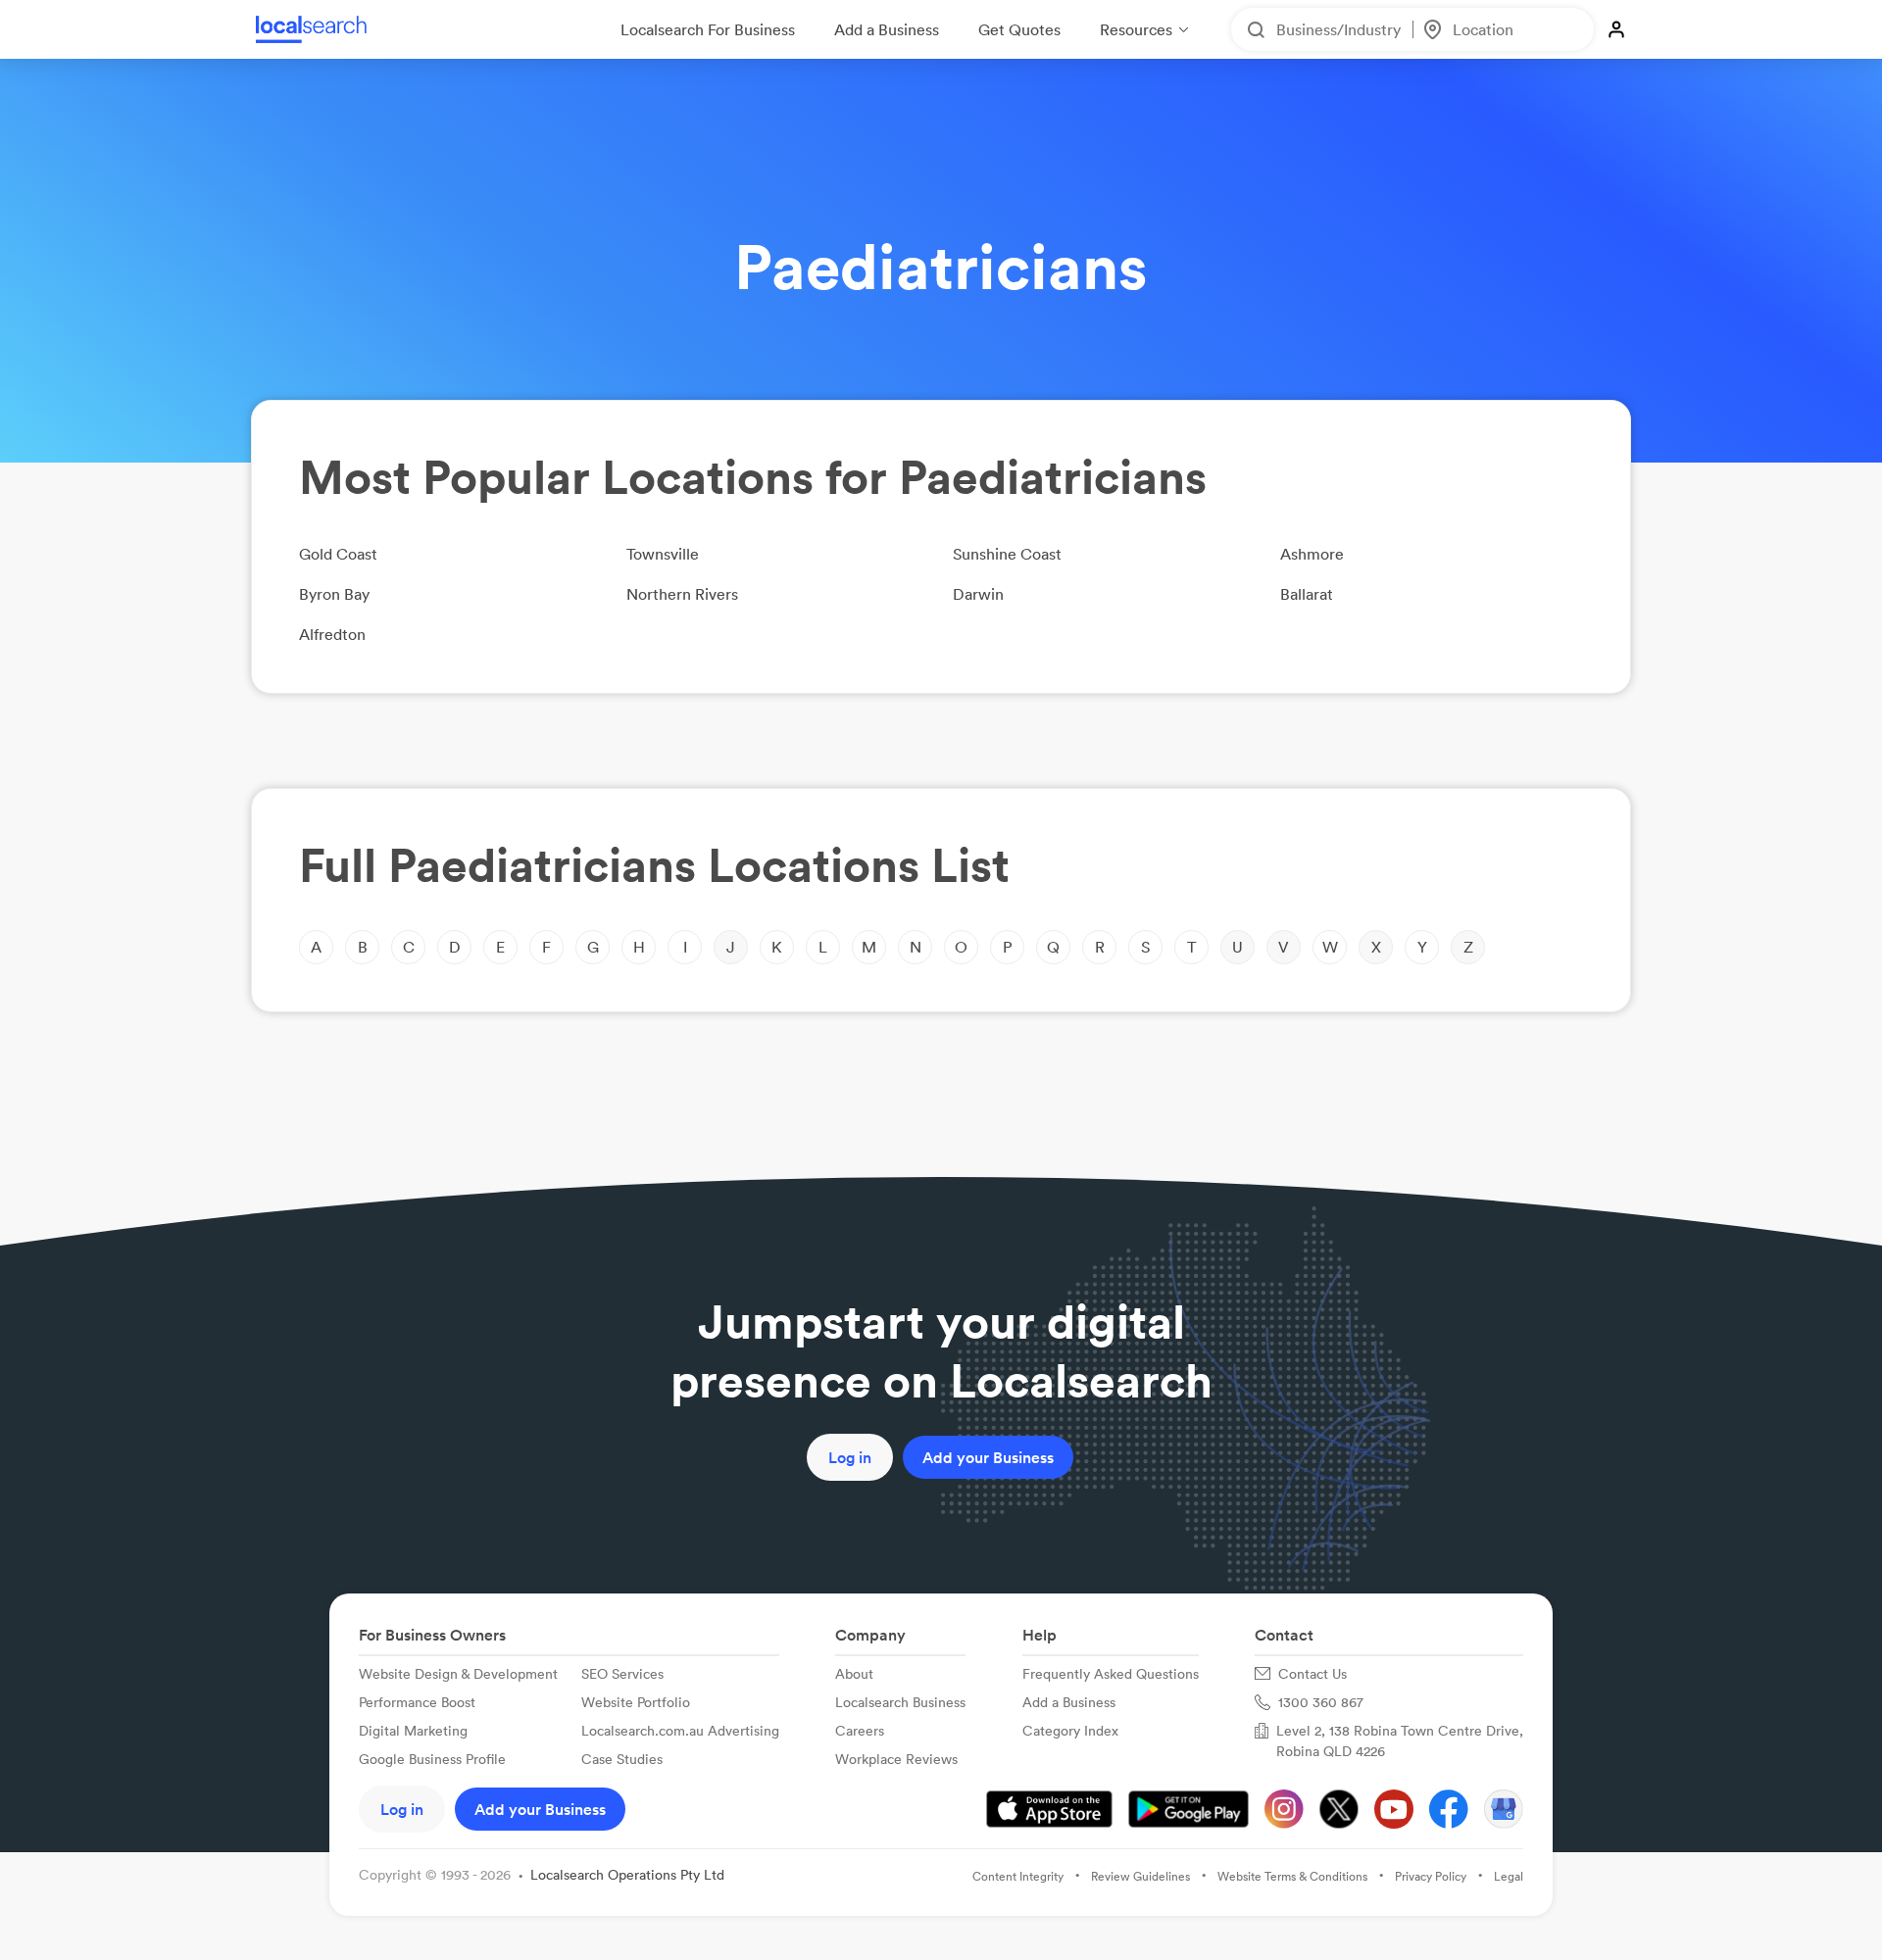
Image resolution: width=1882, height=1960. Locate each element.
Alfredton (332, 634)
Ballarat (1307, 594)
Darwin (978, 594)
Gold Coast (338, 554)
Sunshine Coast (1007, 554)
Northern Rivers (682, 594)
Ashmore (1312, 554)
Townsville (663, 554)
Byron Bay (334, 594)
